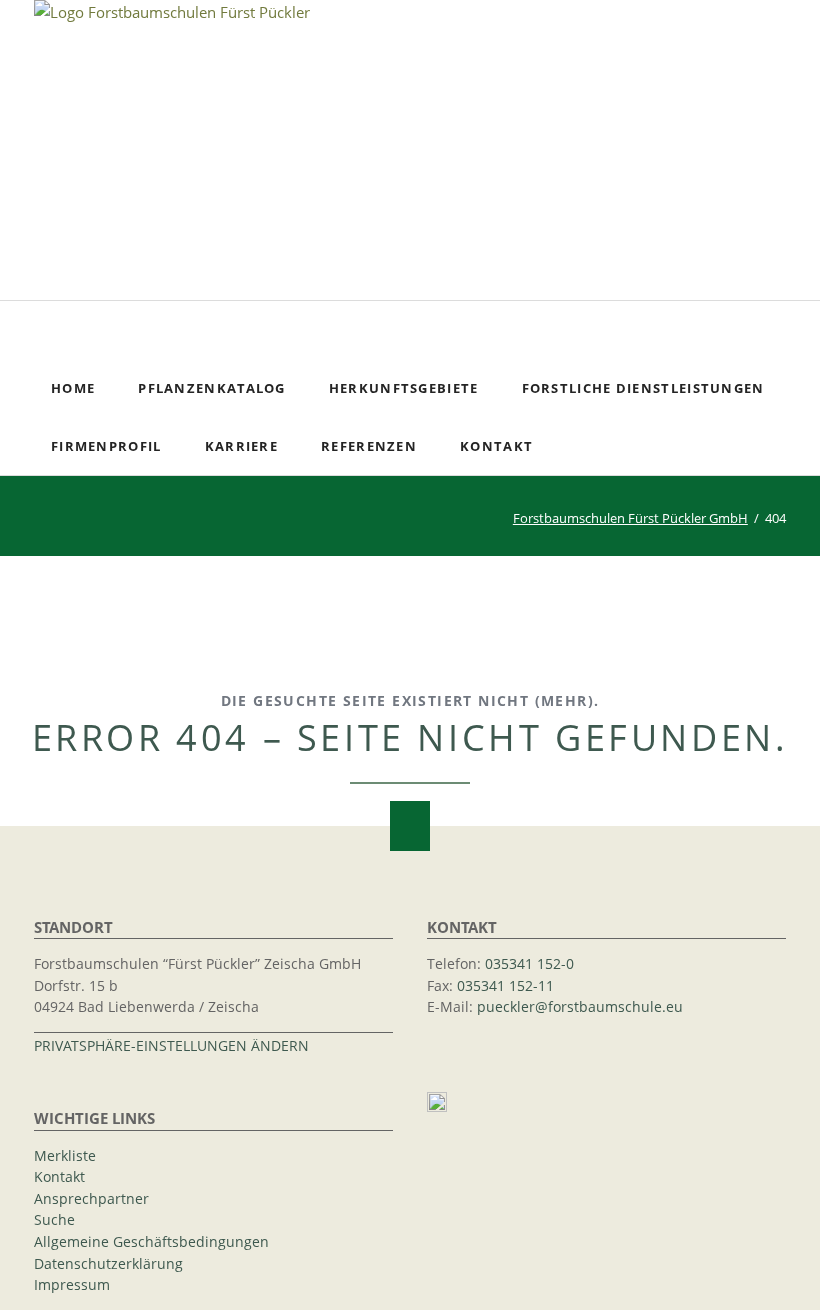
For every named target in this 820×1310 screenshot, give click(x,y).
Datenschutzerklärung (108, 1264)
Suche (782, 330)
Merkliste (65, 1156)
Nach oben (410, 826)
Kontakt (59, 1177)
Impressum (72, 1285)
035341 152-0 (529, 964)
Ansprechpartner (91, 1199)
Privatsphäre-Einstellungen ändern (171, 1046)
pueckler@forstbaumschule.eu (580, 1007)
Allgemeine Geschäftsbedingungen (151, 1242)
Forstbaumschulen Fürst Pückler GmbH (630, 518)
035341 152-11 (505, 986)
